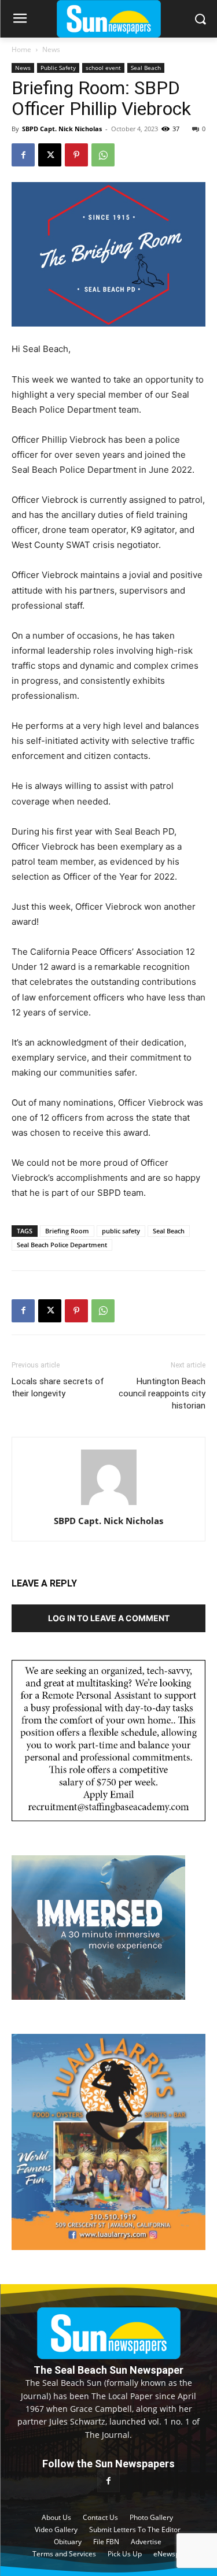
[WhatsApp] (103, 155)
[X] (50, 155)
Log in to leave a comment (109, 1618)
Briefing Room (67, 1231)
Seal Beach (146, 68)
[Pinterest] (76, 155)
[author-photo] (109, 1505)
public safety (121, 1231)
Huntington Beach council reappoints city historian (162, 1393)
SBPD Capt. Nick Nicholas (62, 129)
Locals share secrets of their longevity (58, 1387)
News (51, 49)
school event (103, 68)
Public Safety (58, 68)
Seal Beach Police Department (62, 1245)
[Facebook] (23, 155)
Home (21, 49)
